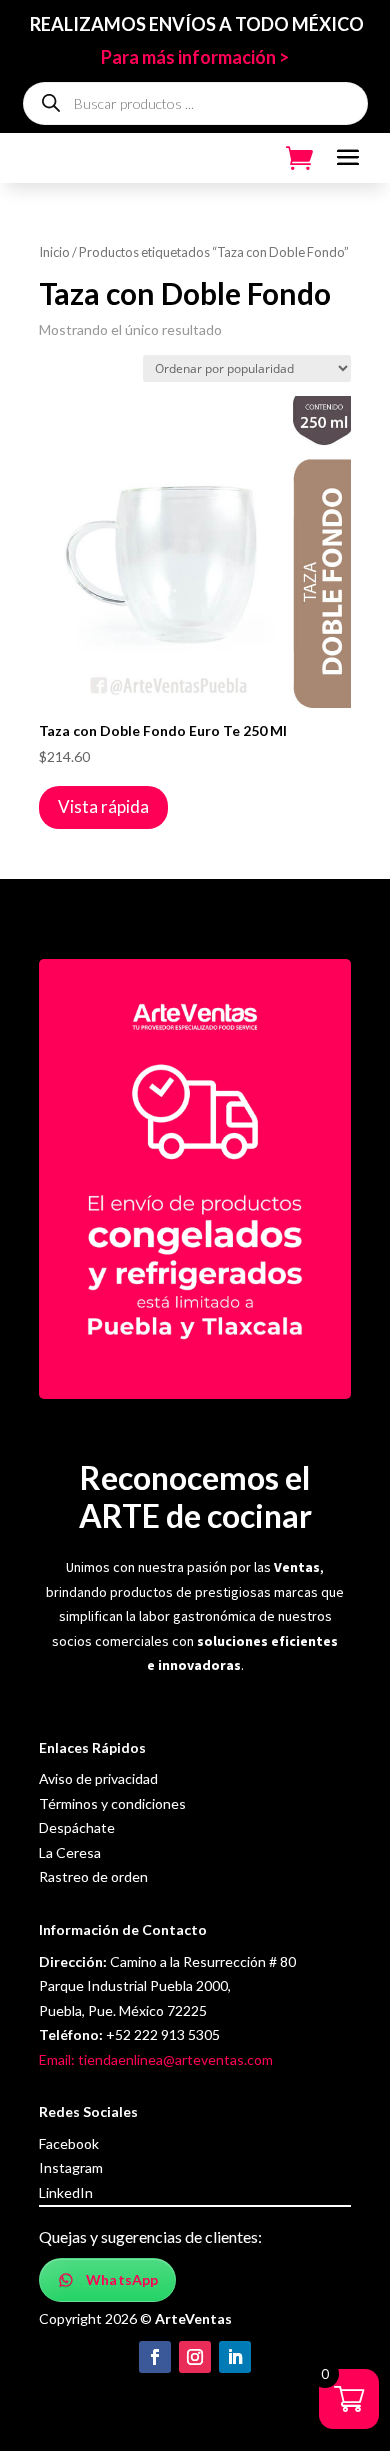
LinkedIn (66, 2192)
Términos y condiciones (112, 1803)
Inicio (54, 252)
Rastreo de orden (93, 1876)
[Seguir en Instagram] (195, 2357)
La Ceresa (70, 1852)
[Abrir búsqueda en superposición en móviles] (195, 103)
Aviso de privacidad (98, 1778)
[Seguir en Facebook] (155, 2357)
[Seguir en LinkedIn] (235, 2357)
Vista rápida (103, 806)
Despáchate (77, 1827)
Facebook (69, 2143)
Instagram (71, 2167)
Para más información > (195, 57)
